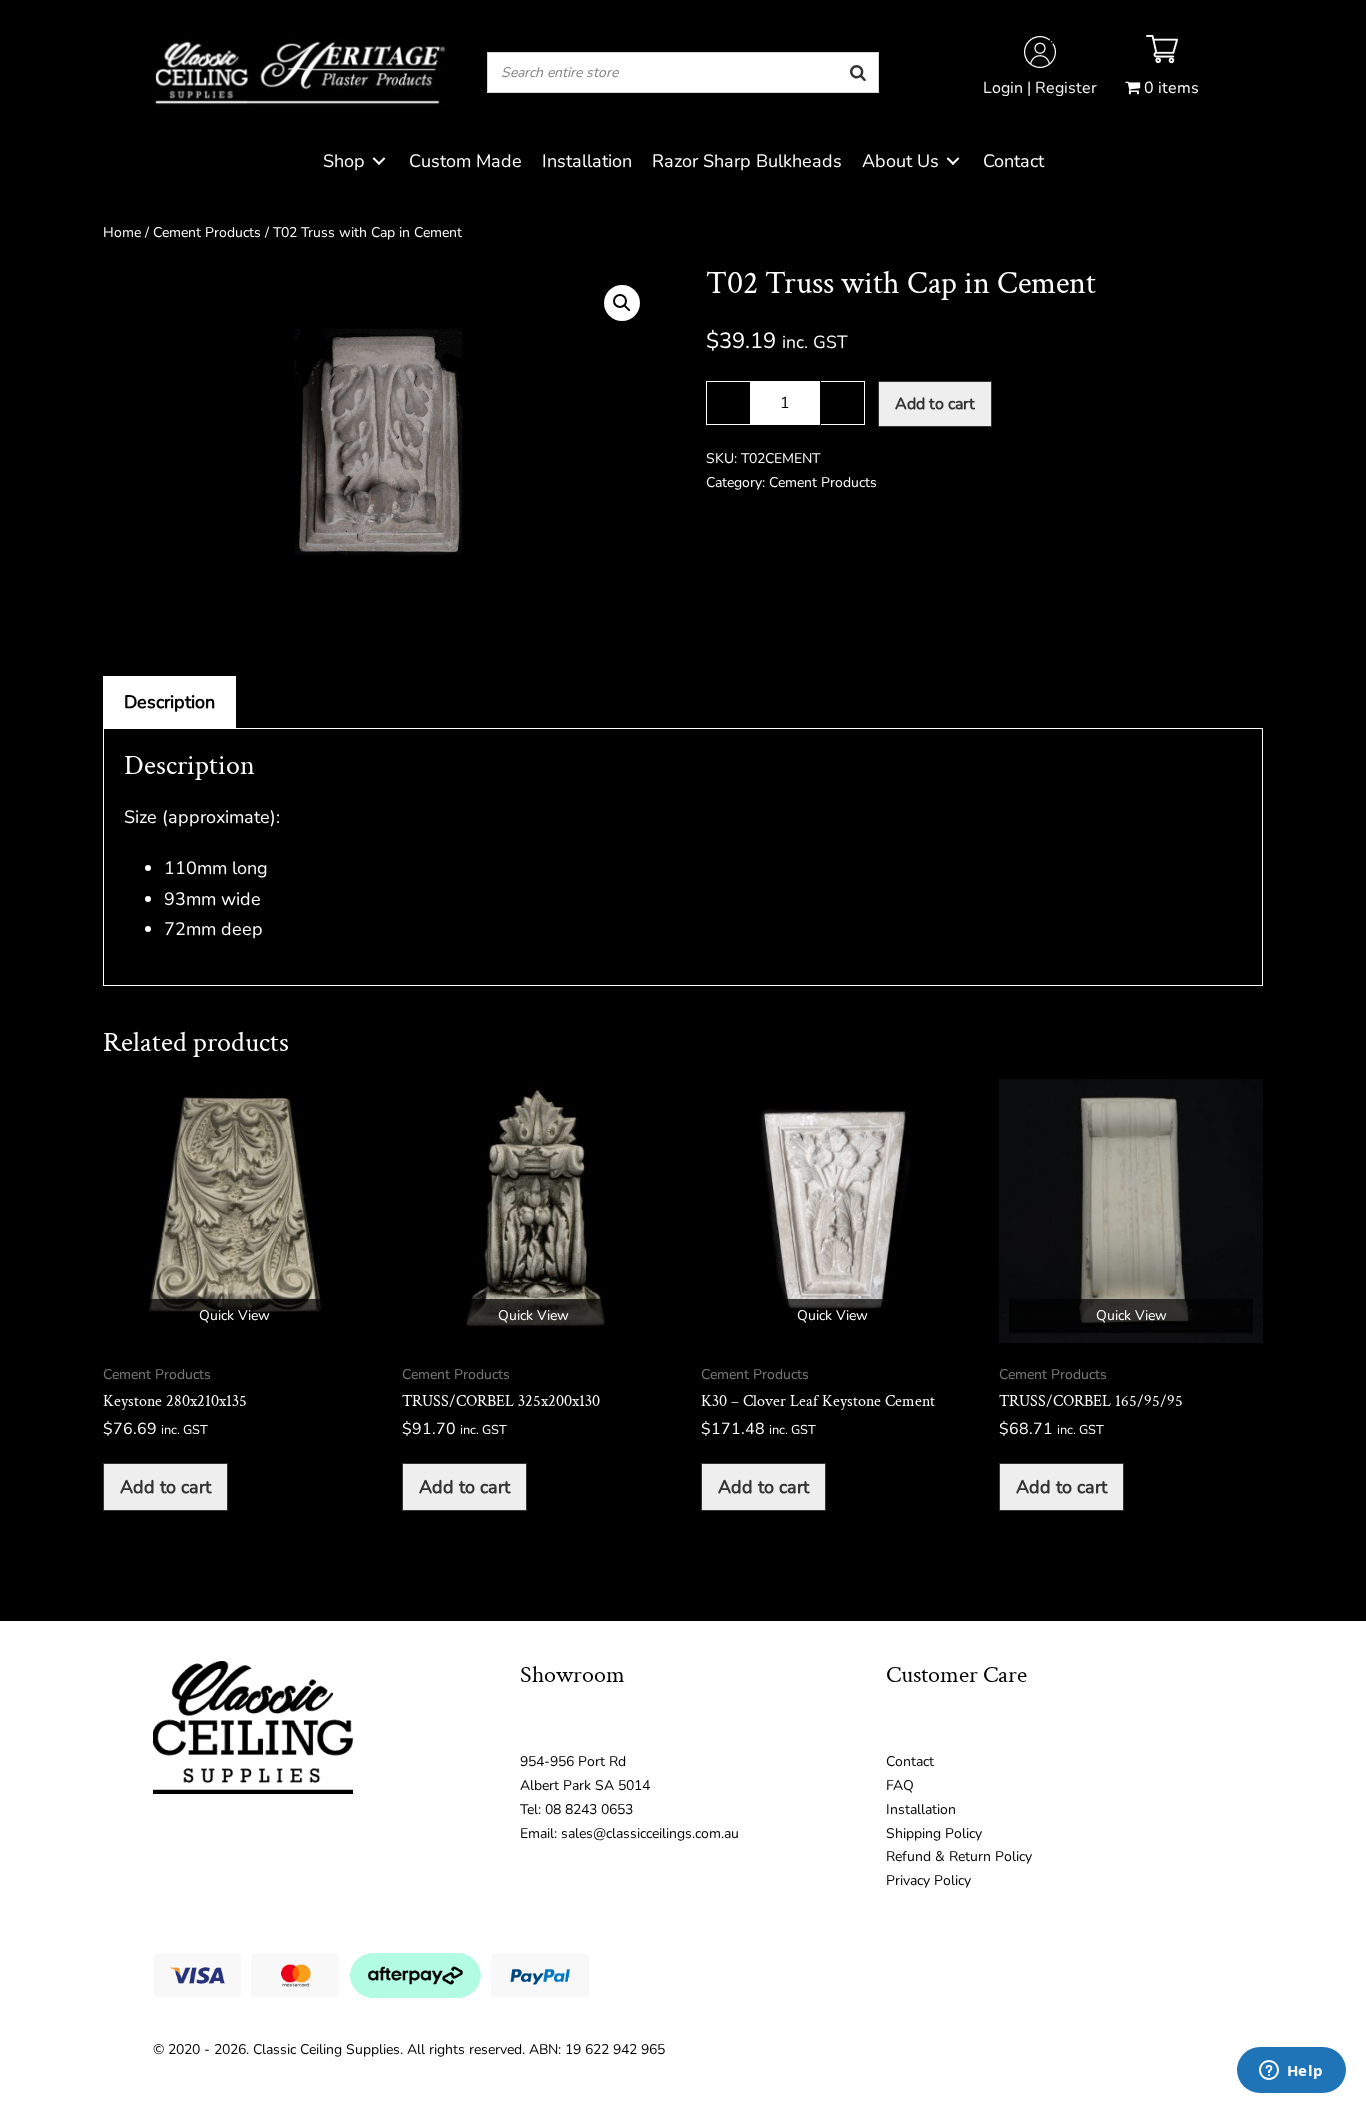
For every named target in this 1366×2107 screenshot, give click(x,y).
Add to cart (935, 404)
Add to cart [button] (165, 1487)
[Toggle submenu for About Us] (953, 161)
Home (122, 232)
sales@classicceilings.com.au (650, 1833)
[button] (622, 303)
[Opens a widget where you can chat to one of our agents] (1291, 2072)
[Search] (858, 72)
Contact (910, 1761)
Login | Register (1040, 88)
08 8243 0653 (589, 1809)
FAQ (900, 1785)
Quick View (234, 1315)
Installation (921, 1809)
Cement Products (207, 232)
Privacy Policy (928, 1880)
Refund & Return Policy (959, 1856)
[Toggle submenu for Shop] (379, 161)
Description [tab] (169, 702)
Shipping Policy (934, 1833)
